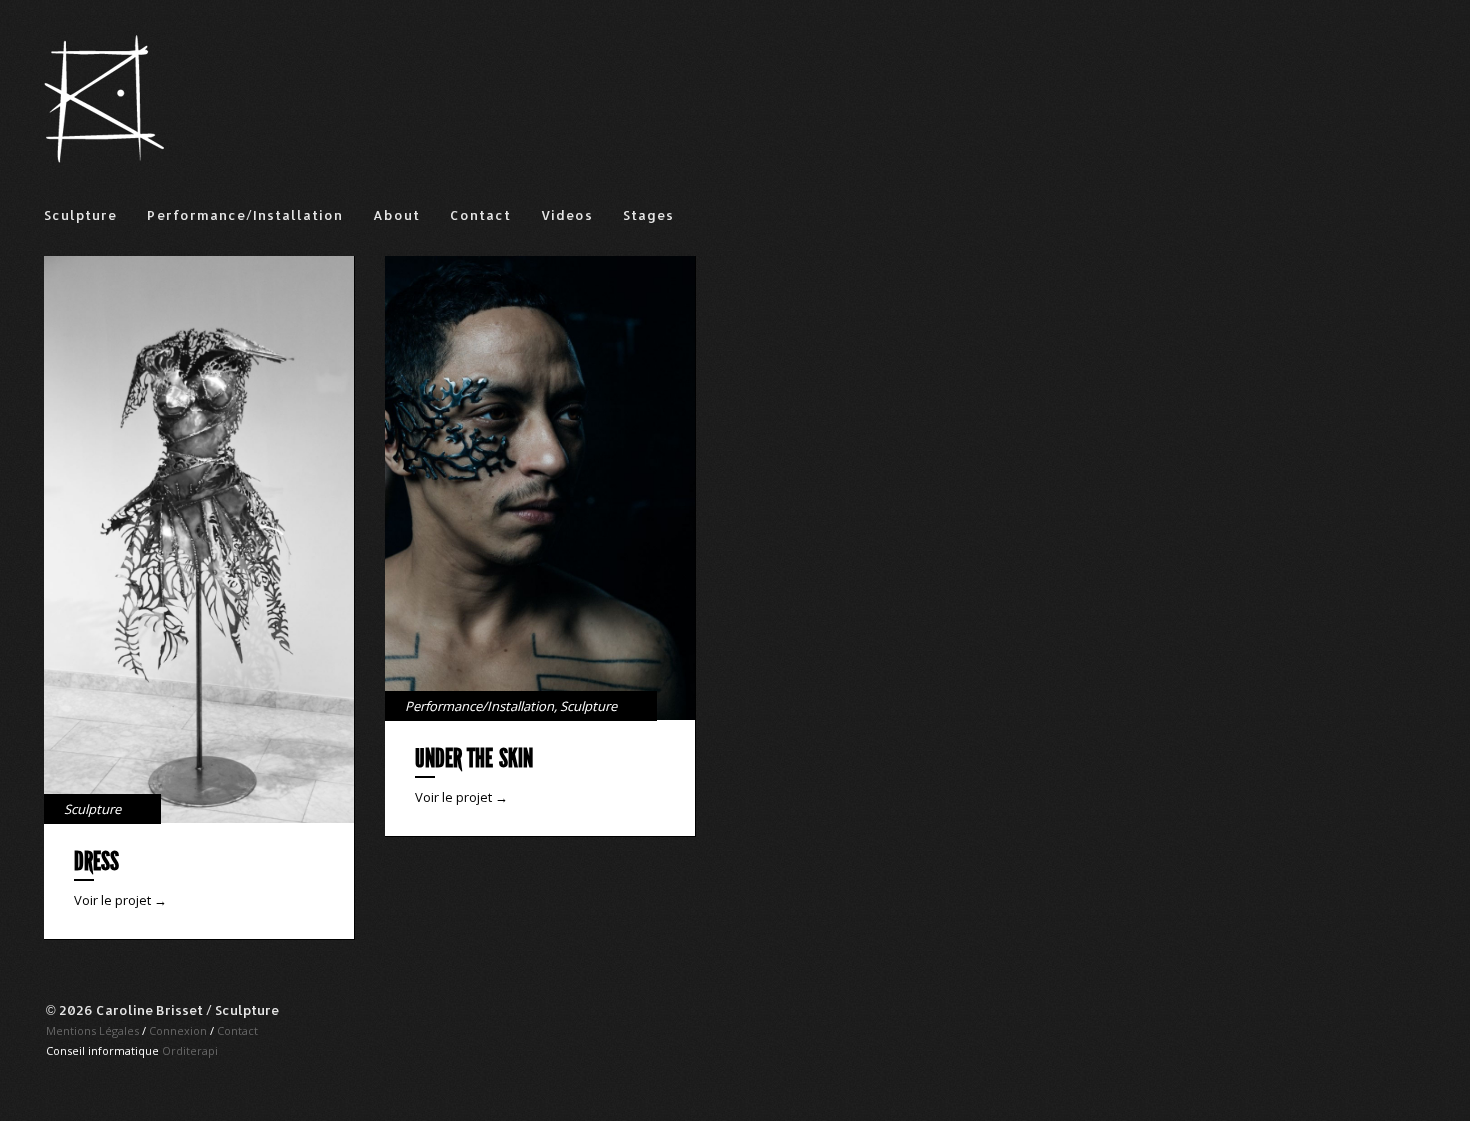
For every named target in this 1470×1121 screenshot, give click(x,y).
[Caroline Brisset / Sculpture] (104, 158)
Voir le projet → (120, 900)
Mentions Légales (92, 1030)
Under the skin (474, 758)
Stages (648, 215)
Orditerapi (190, 1050)
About (396, 215)
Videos (567, 215)
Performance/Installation (245, 215)
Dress (96, 861)
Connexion (178, 1030)
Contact (480, 215)
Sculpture (80, 215)
